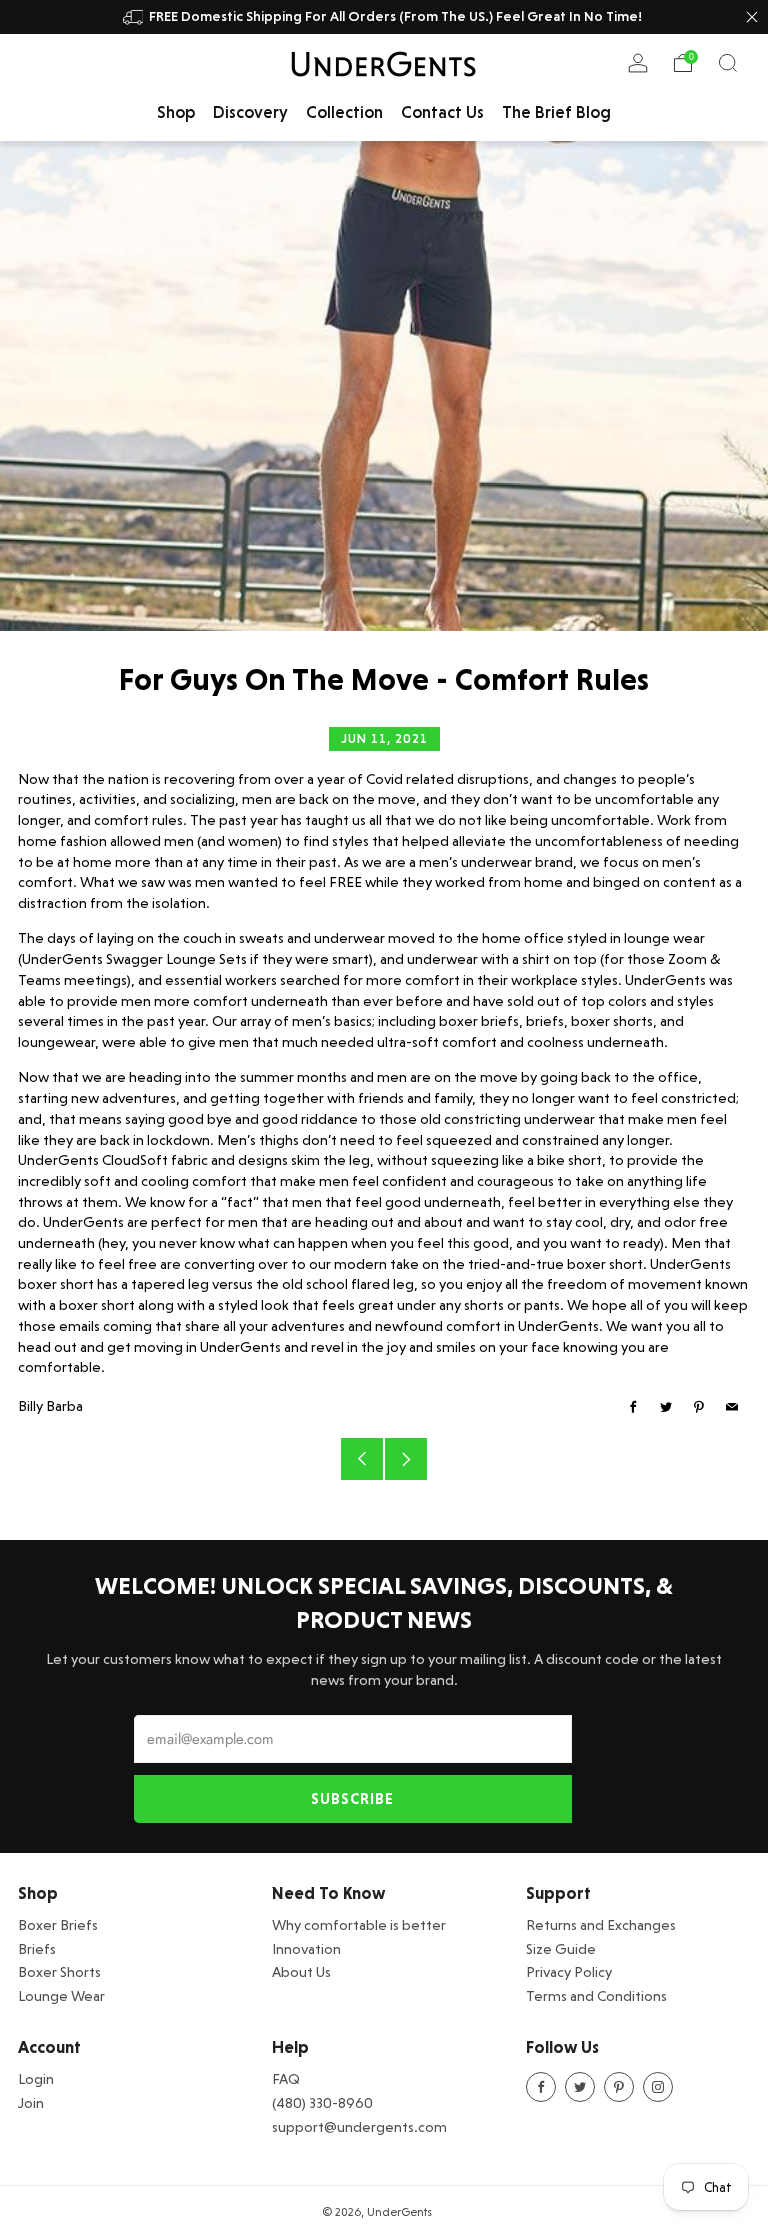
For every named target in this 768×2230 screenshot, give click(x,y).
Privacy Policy (569, 1971)
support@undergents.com (359, 2126)
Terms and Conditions (596, 1995)
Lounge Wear (61, 1995)
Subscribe (352, 1799)
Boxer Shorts (59, 1971)
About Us (301, 1971)
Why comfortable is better (359, 1924)
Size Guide (561, 1948)
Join (31, 2102)
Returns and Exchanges (601, 1924)
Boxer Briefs (58, 1924)
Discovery (250, 112)
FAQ (286, 2078)
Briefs (37, 1948)
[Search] (728, 63)
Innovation (306, 1948)
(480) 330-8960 (322, 2102)
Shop (176, 112)
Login (36, 2078)
